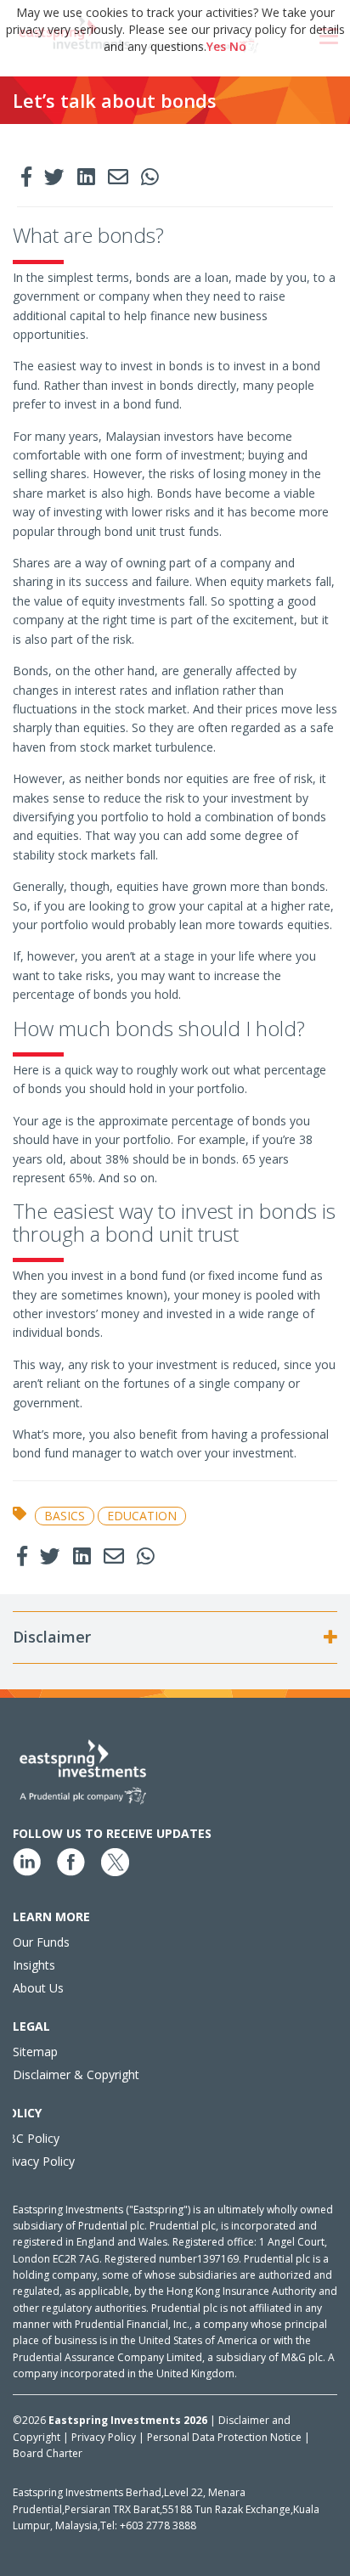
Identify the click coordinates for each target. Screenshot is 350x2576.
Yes (216, 46)
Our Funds (41, 1942)
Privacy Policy (37, 2161)
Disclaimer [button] (52, 1637)
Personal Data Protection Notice (226, 2437)
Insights (34, 1965)
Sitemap (35, 2052)
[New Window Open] (26, 178)
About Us (38, 1988)
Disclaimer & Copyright (76, 2074)
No (238, 46)
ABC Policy (30, 2138)
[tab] (175, 1637)
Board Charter (48, 2453)
